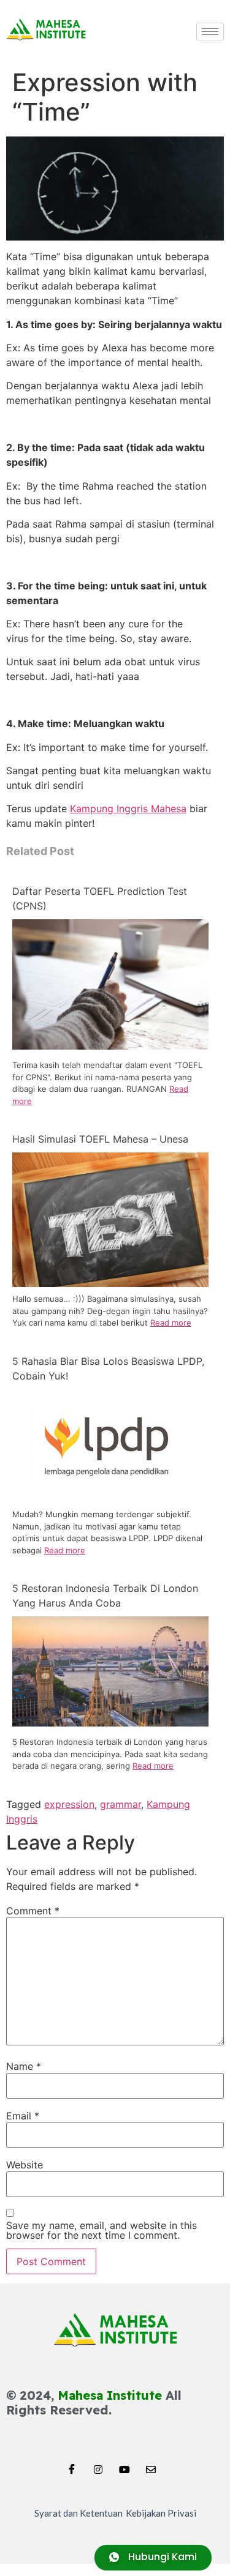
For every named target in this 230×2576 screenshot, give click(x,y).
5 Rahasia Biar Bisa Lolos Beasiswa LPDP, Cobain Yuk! (108, 1368)
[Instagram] (98, 2465)
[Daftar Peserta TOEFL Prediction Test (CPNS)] (110, 1046)
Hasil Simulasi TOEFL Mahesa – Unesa (100, 1139)
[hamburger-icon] (210, 32)
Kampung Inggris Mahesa (128, 808)
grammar (121, 1804)
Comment (33, 1911)
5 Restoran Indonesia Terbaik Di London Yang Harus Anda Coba (105, 1596)
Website (25, 2165)
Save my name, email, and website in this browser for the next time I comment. (102, 2230)
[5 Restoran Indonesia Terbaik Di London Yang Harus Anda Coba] (110, 1723)
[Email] (151, 2465)
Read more (171, 1323)
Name (24, 2066)
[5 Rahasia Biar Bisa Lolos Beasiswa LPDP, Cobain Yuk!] (110, 1495)
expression (69, 1804)
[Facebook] (72, 2465)
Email (23, 2116)
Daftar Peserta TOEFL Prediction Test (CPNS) (100, 898)
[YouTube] (125, 2465)
